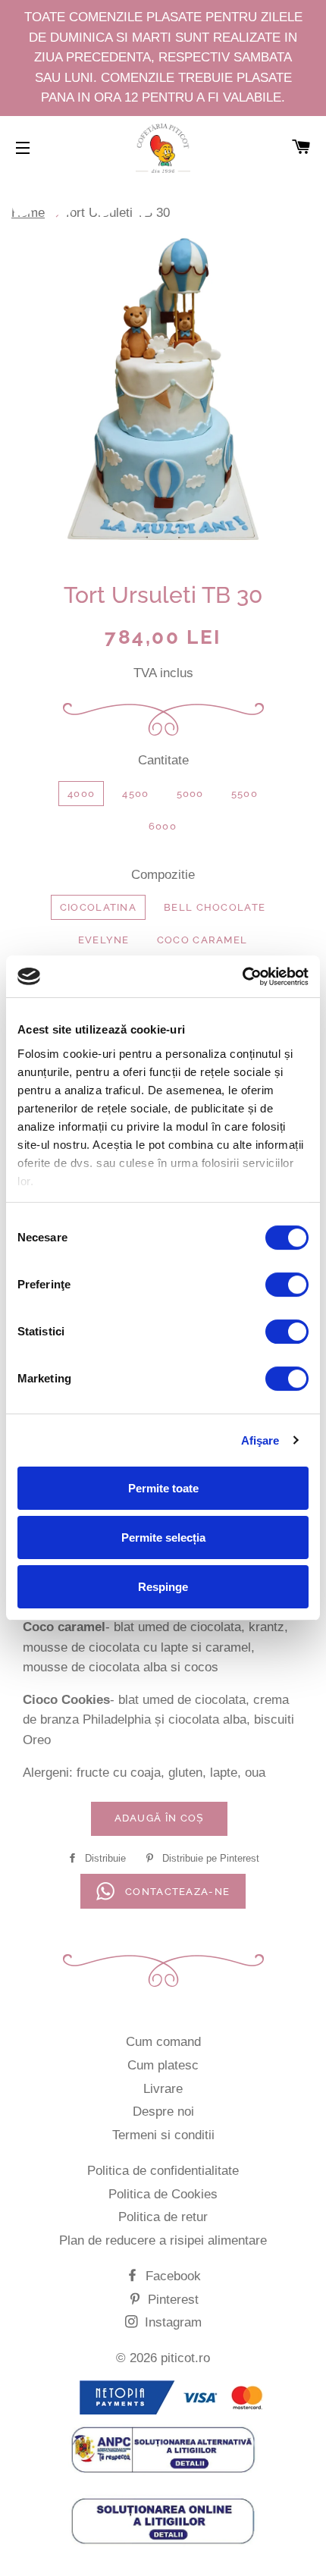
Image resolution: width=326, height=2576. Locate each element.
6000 (163, 826)
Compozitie (163, 875)
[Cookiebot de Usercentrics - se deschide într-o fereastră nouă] (242, 977)
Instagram (171, 2322)
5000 (190, 794)
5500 (244, 794)
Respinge (163, 1587)
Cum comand (163, 2042)
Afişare (260, 1440)
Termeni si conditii (163, 2135)
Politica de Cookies (163, 2194)
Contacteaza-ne (176, 1892)
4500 (135, 794)
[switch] (287, 1285)
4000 (81, 794)
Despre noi (163, 2112)
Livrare (163, 2089)
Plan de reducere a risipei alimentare (163, 2240)
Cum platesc (163, 2065)
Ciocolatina (98, 907)
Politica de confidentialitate (163, 2171)
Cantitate (163, 760)
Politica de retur (163, 2217)
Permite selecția (163, 1537)
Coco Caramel (202, 940)
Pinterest (171, 2300)
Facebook (171, 2276)
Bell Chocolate (215, 907)
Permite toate (163, 1488)
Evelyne (104, 940)
